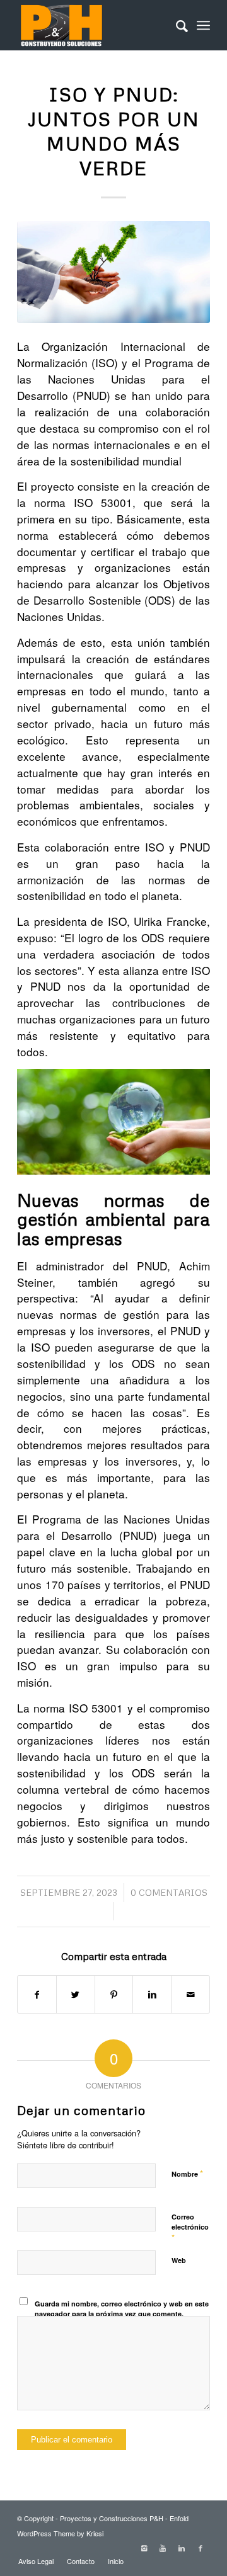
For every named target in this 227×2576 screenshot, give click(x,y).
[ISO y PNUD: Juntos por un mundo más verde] (113, 272)
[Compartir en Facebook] (37, 1994)
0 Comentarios (169, 1892)
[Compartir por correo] (190, 1994)
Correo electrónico (190, 2228)
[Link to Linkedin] (182, 2548)
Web (179, 2260)
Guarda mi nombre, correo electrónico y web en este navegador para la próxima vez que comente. (122, 2309)
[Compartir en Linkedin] (152, 1994)
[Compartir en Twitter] (76, 1994)
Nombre (187, 2173)
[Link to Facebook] (201, 2548)
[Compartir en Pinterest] (114, 1994)
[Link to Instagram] (144, 2548)
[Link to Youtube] (163, 2548)
